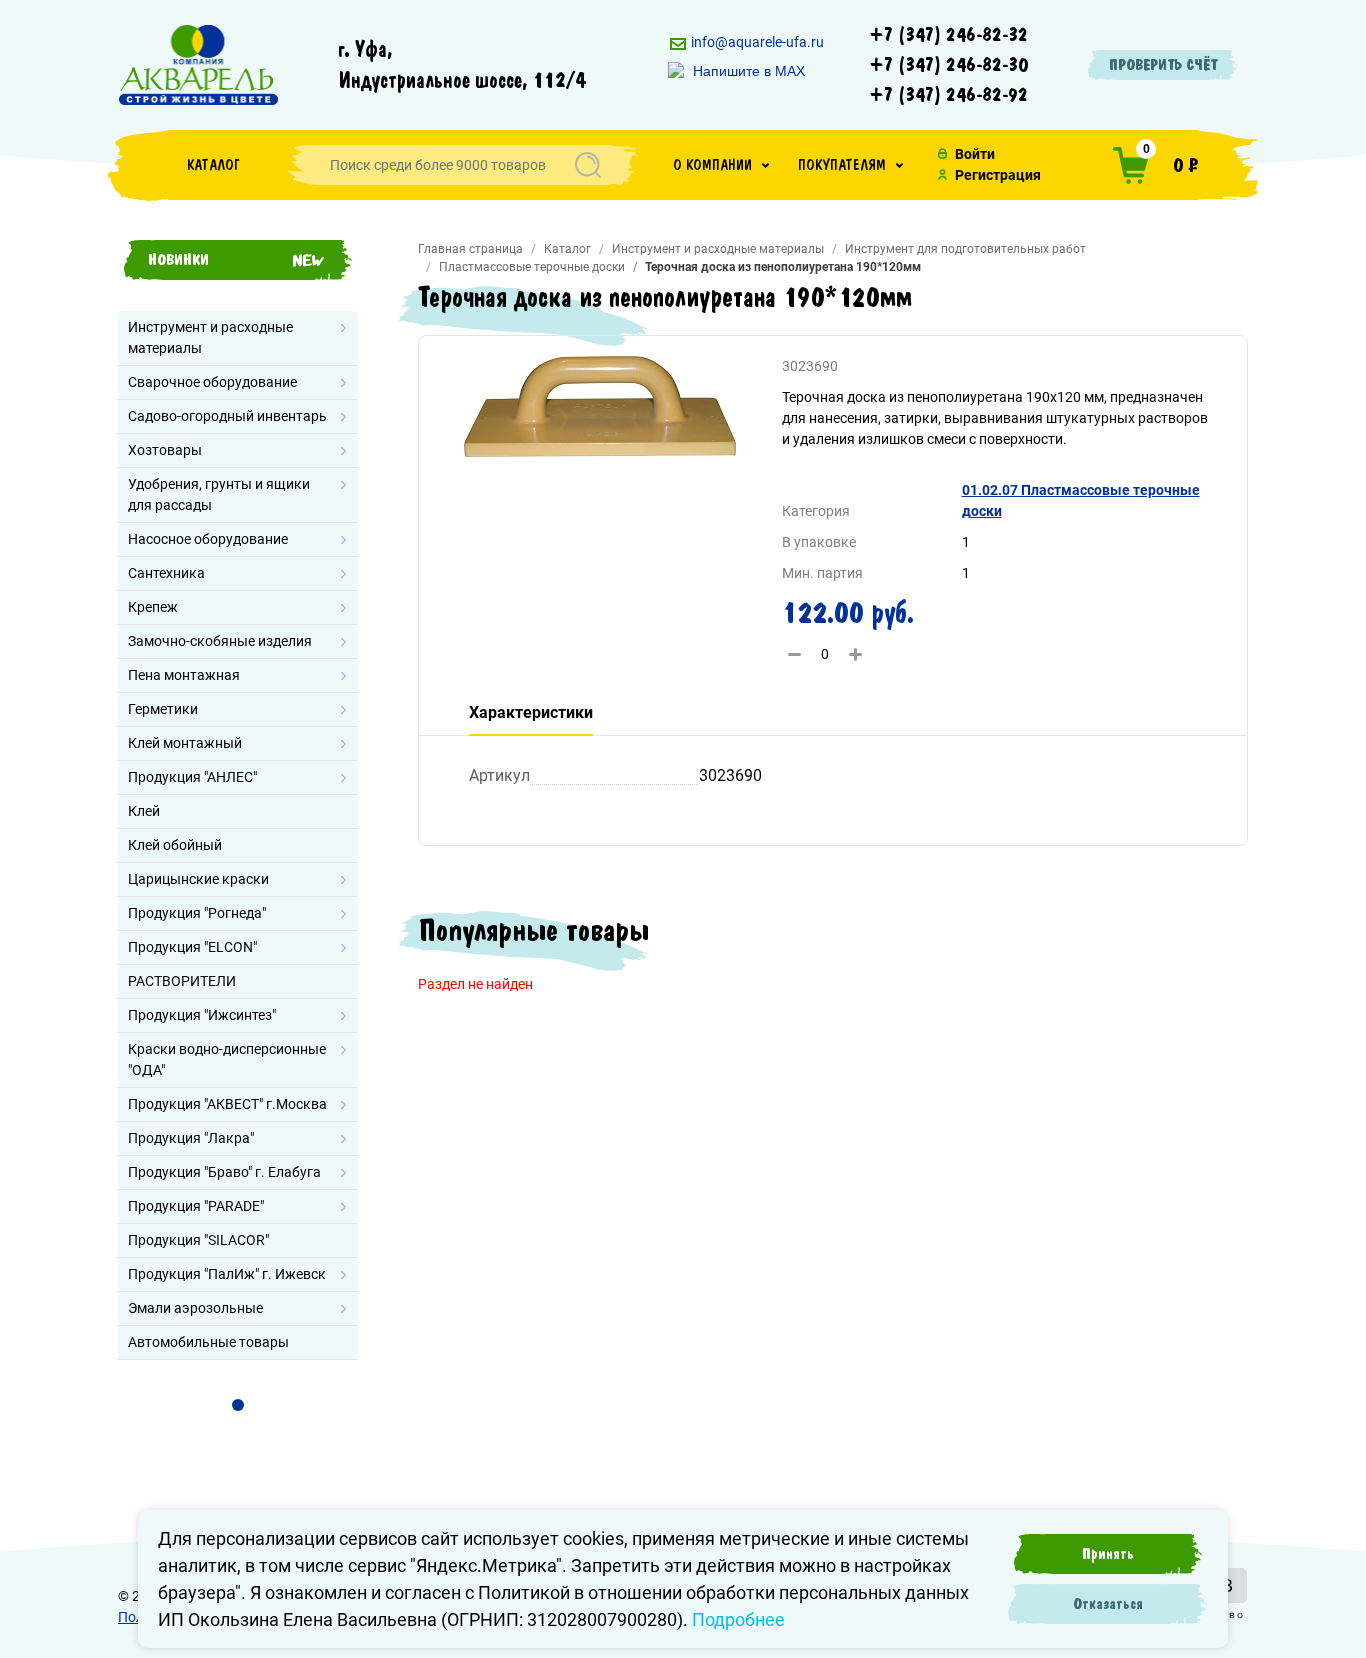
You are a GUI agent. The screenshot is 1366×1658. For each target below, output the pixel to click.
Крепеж (153, 607)
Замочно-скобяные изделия (220, 641)
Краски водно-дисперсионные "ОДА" (227, 1059)
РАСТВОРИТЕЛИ (182, 981)
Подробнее (738, 1619)
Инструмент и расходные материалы (210, 337)
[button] (721, 165)
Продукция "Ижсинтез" (202, 1015)
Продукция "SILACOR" (198, 1240)
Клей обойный (175, 845)
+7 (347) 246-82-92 (949, 95)
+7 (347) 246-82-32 (949, 35)
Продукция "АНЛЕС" (192, 777)
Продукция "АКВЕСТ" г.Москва (227, 1104)
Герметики (163, 709)
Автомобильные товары (208, 1342)
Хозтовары (165, 450)
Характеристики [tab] (531, 712)
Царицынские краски (198, 879)
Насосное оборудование (208, 539)
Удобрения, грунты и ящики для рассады (219, 494)
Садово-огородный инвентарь (227, 416)
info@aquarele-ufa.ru (756, 42)
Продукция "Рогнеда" (197, 913)
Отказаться (1108, 1604)
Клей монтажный (185, 743)
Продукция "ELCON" (192, 947)
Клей (144, 811)
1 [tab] (238, 1405)
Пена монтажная (184, 675)
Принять (1108, 1554)
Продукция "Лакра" (191, 1138)
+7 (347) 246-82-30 (949, 65)
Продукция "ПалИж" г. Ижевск (227, 1274)
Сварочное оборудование (212, 382)
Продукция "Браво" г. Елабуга (224, 1172)
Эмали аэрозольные (195, 1308)
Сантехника (166, 573)
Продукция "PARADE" (196, 1206)
